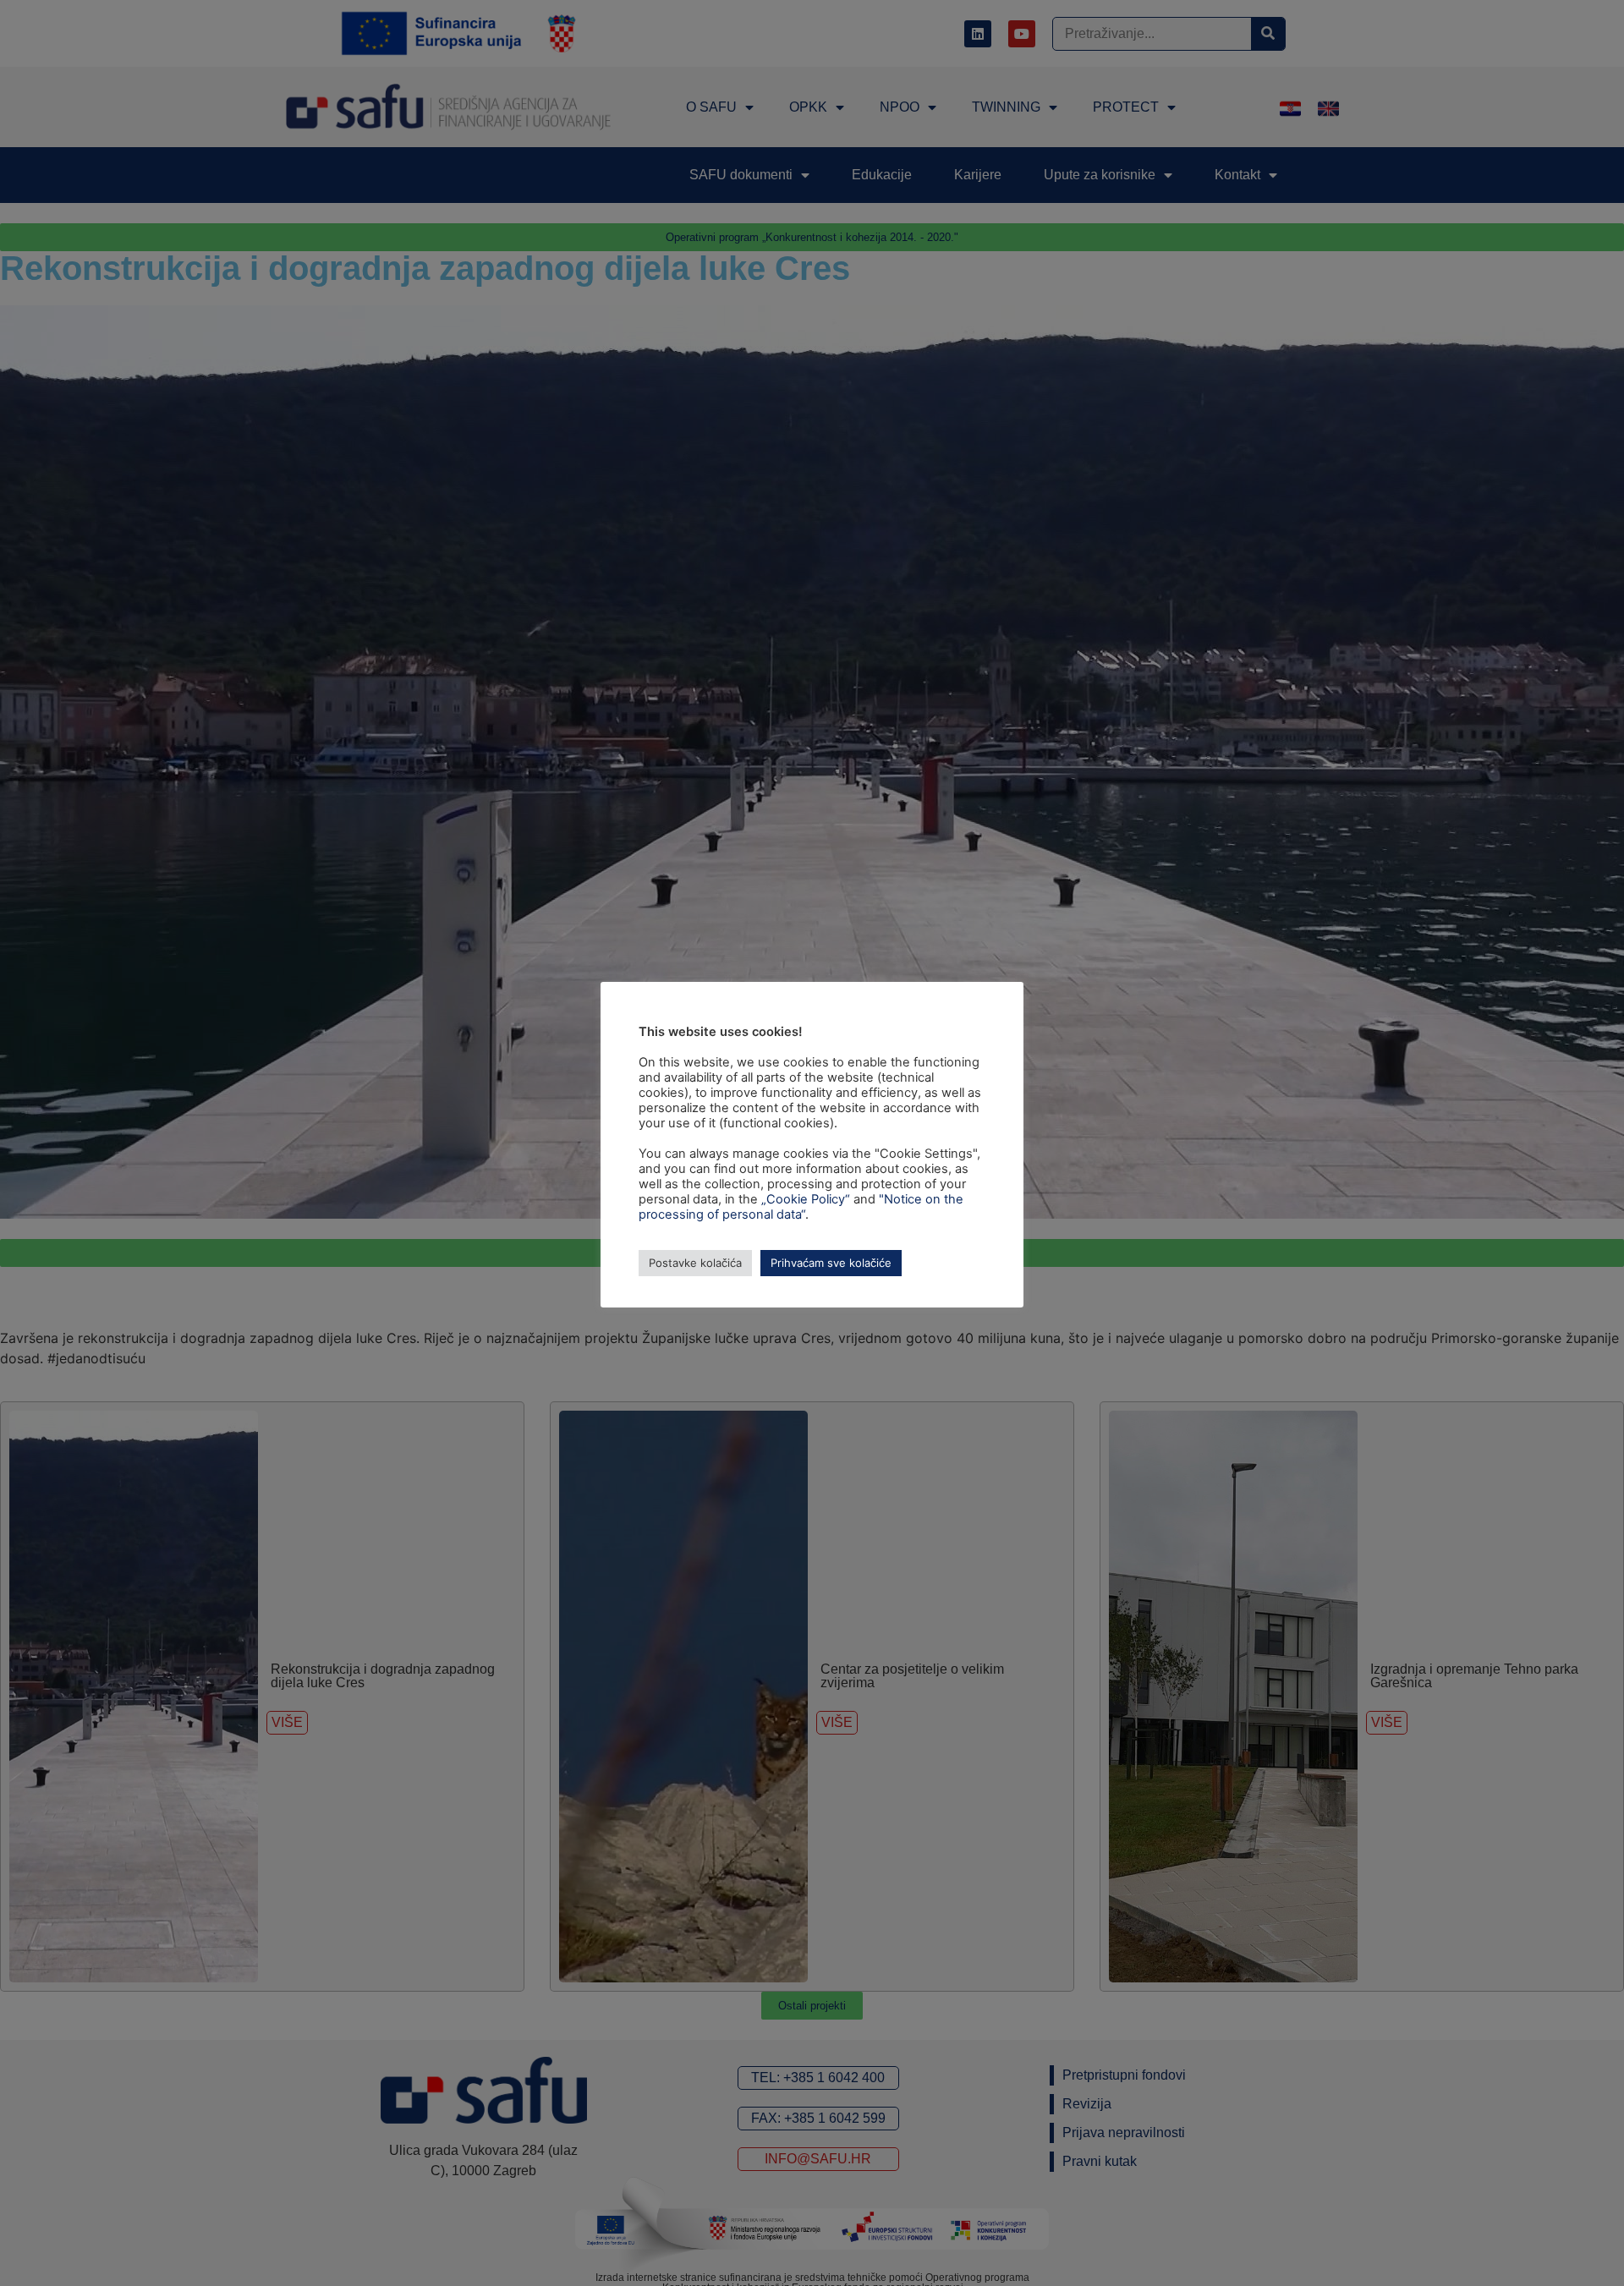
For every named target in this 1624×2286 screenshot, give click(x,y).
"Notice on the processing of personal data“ (801, 1207)
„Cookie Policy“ (806, 1199)
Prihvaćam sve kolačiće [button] (831, 1263)
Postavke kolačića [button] (695, 1263)
